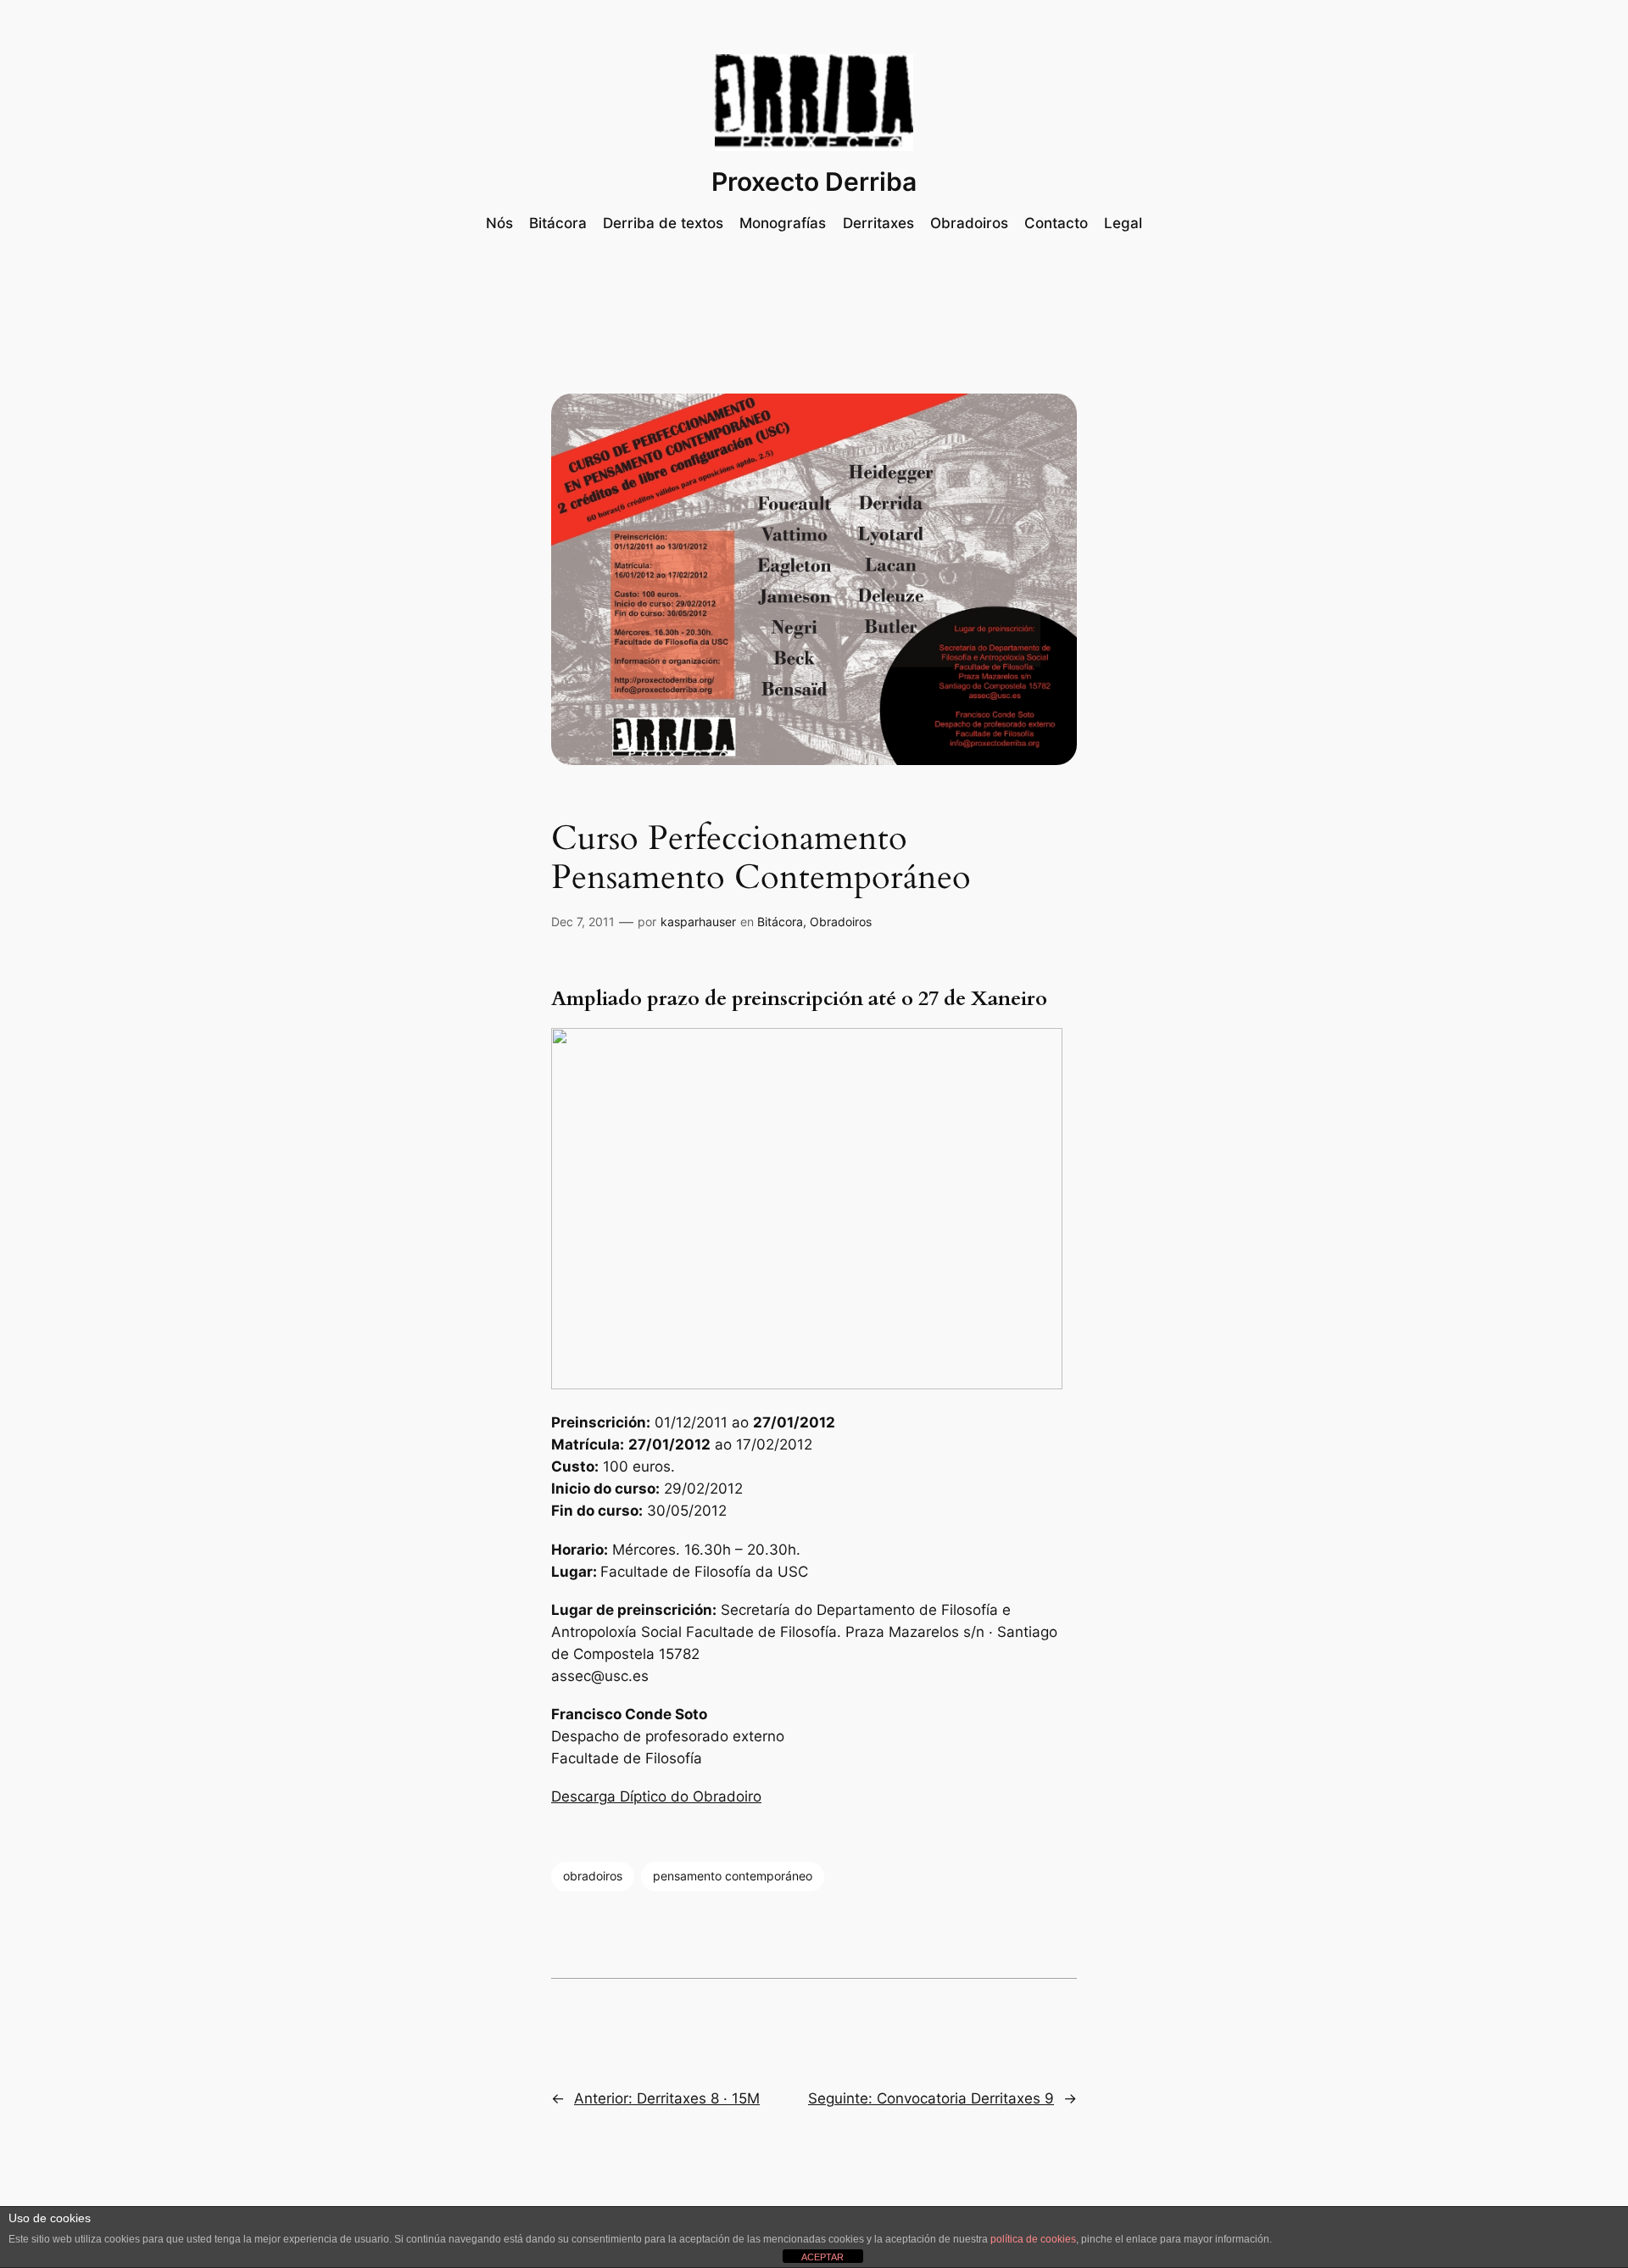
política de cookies (1033, 2239)
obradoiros (593, 1876)
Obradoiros (841, 922)
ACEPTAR (822, 2257)
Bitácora (780, 922)
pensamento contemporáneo (733, 1876)
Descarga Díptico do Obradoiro (656, 1796)
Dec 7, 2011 (583, 922)
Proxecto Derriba (814, 182)
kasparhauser (698, 922)
